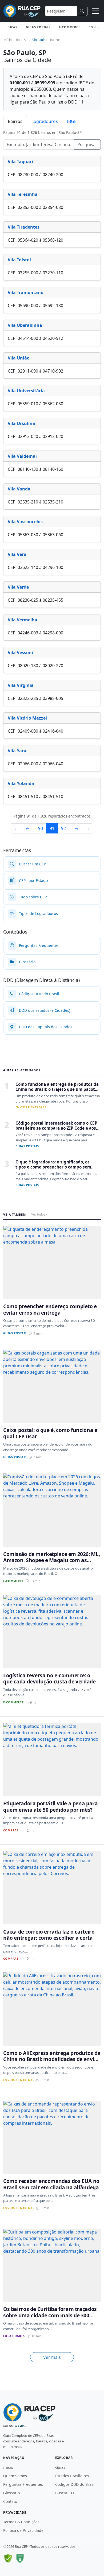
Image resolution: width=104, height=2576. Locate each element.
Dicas (12, 27)
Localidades (14, 2336)
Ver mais (52, 2357)
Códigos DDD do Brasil (75, 2484)
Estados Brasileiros (72, 2476)
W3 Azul (20, 2426)
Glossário (11, 2493)
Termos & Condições (21, 2522)
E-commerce (70, 27)
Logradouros (45, 121)
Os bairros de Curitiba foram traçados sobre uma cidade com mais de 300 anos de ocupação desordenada (50, 2315)
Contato (10, 2501)
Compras (11, 1830)
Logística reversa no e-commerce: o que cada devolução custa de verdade (49, 1678)
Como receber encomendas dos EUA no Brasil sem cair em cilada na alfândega (51, 2184)
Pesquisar (87, 145)
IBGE (72, 121)
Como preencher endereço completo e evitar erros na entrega (50, 1309)
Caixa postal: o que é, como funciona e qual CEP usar (50, 1433)
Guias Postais (38, 27)
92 (63, 828)
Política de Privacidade (23, 2530)
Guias (60, 2467)
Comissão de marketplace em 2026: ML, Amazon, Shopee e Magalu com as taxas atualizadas (51, 1560)
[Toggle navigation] (95, 11)
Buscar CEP (65, 2493)
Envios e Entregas (31, 1107)
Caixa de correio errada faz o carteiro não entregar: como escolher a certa (49, 1935)
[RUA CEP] (22, 11)
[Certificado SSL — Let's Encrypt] (20, 2558)
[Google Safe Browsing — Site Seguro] (8, 2558)
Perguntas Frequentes (23, 2484)
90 (41, 828)
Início (8, 2467)
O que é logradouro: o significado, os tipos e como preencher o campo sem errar (53, 1167)
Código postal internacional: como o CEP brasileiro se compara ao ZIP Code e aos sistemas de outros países (56, 1128)
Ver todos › (39, 1214)
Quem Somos (15, 2476)
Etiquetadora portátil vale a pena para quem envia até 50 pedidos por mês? (50, 1806)
